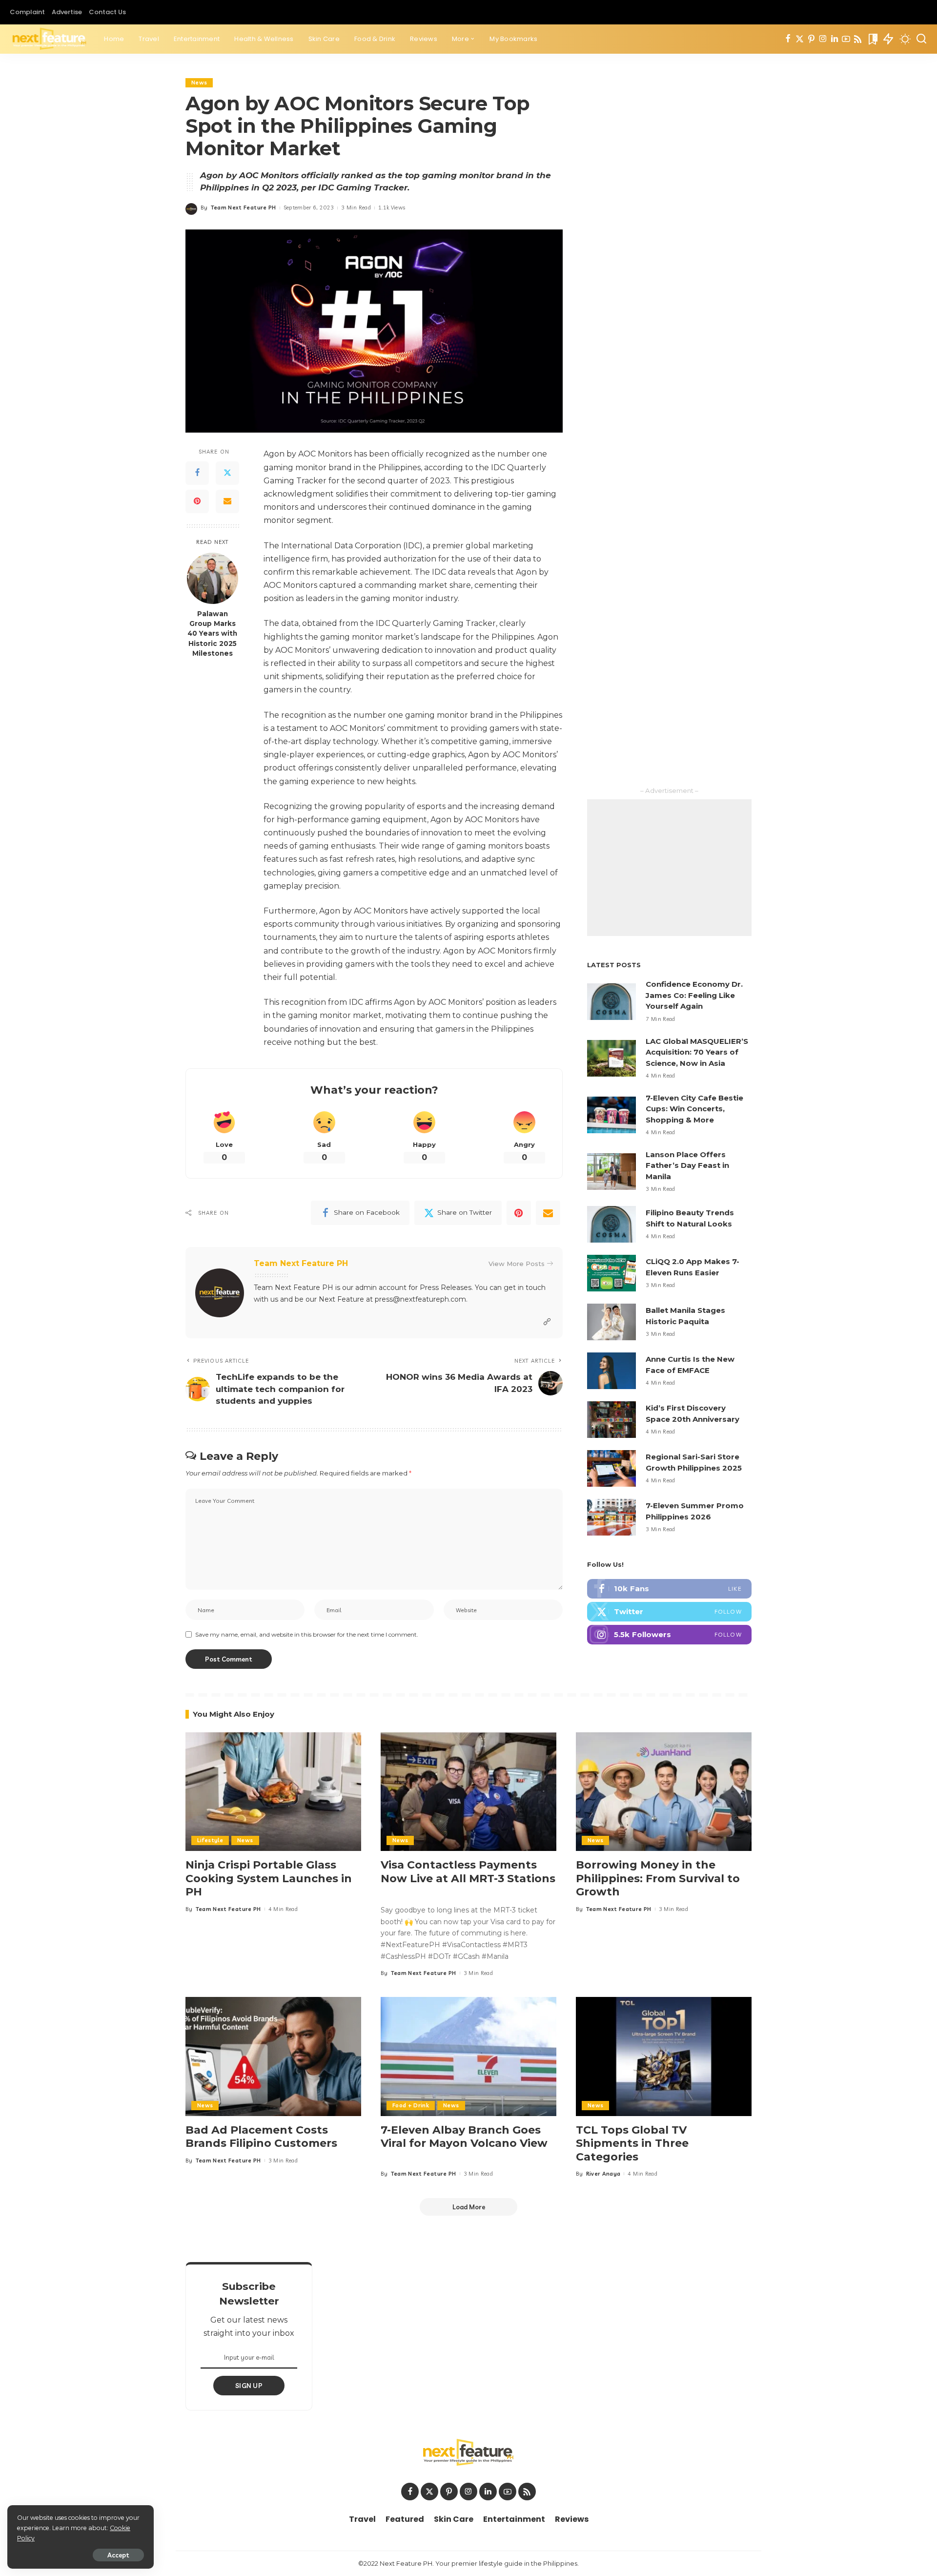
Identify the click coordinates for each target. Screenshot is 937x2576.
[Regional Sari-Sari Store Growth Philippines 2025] (611, 1468)
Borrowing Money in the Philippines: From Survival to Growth (658, 1878)
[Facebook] (788, 39)
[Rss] (858, 39)
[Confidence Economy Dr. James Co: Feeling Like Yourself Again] (611, 1002)
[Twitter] (800, 39)
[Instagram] (823, 39)
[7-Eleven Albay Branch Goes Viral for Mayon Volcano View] (468, 2056)
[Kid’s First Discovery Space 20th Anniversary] (611, 1420)
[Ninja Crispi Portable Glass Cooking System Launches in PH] (273, 1792)
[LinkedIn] (835, 39)
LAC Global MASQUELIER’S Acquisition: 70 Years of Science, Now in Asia (697, 1052)
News (199, 83)
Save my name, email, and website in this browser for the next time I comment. (307, 1634)
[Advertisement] (669, 868)
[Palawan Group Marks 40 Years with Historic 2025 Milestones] (213, 578)
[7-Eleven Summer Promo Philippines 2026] (611, 1517)
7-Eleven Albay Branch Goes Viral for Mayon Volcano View (464, 2137)
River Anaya (603, 2174)
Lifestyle (210, 1840)
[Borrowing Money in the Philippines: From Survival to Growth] (664, 1792)
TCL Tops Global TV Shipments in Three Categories (632, 2143)
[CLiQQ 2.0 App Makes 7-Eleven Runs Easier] (611, 1273)
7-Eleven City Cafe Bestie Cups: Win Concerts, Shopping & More (694, 1109)
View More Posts (517, 1264)
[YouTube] (846, 39)
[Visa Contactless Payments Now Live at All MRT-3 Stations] (468, 1792)
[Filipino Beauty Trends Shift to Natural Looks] (611, 1224)
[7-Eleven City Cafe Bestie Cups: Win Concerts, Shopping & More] (611, 1115)
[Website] (547, 1322)
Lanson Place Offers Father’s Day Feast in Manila (687, 1165)
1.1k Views (392, 208)
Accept (118, 2555)
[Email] (227, 501)
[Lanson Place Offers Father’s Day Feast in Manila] (611, 1172)
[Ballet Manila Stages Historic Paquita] (611, 1322)
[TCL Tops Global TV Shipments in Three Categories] (664, 2056)
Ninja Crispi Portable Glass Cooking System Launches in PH (269, 1878)
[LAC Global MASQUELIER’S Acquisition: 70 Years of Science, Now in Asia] (611, 1058)
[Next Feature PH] (50, 39)
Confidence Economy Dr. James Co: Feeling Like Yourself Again (694, 995)
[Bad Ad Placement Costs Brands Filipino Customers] (273, 2056)
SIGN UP (249, 2386)
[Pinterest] (811, 39)
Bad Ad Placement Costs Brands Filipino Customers (261, 2137)
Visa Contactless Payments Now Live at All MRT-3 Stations (468, 1872)
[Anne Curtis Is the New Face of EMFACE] (611, 1371)
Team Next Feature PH (244, 208)
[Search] (921, 39)
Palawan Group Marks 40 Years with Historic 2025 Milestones (212, 634)
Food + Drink (411, 2105)
